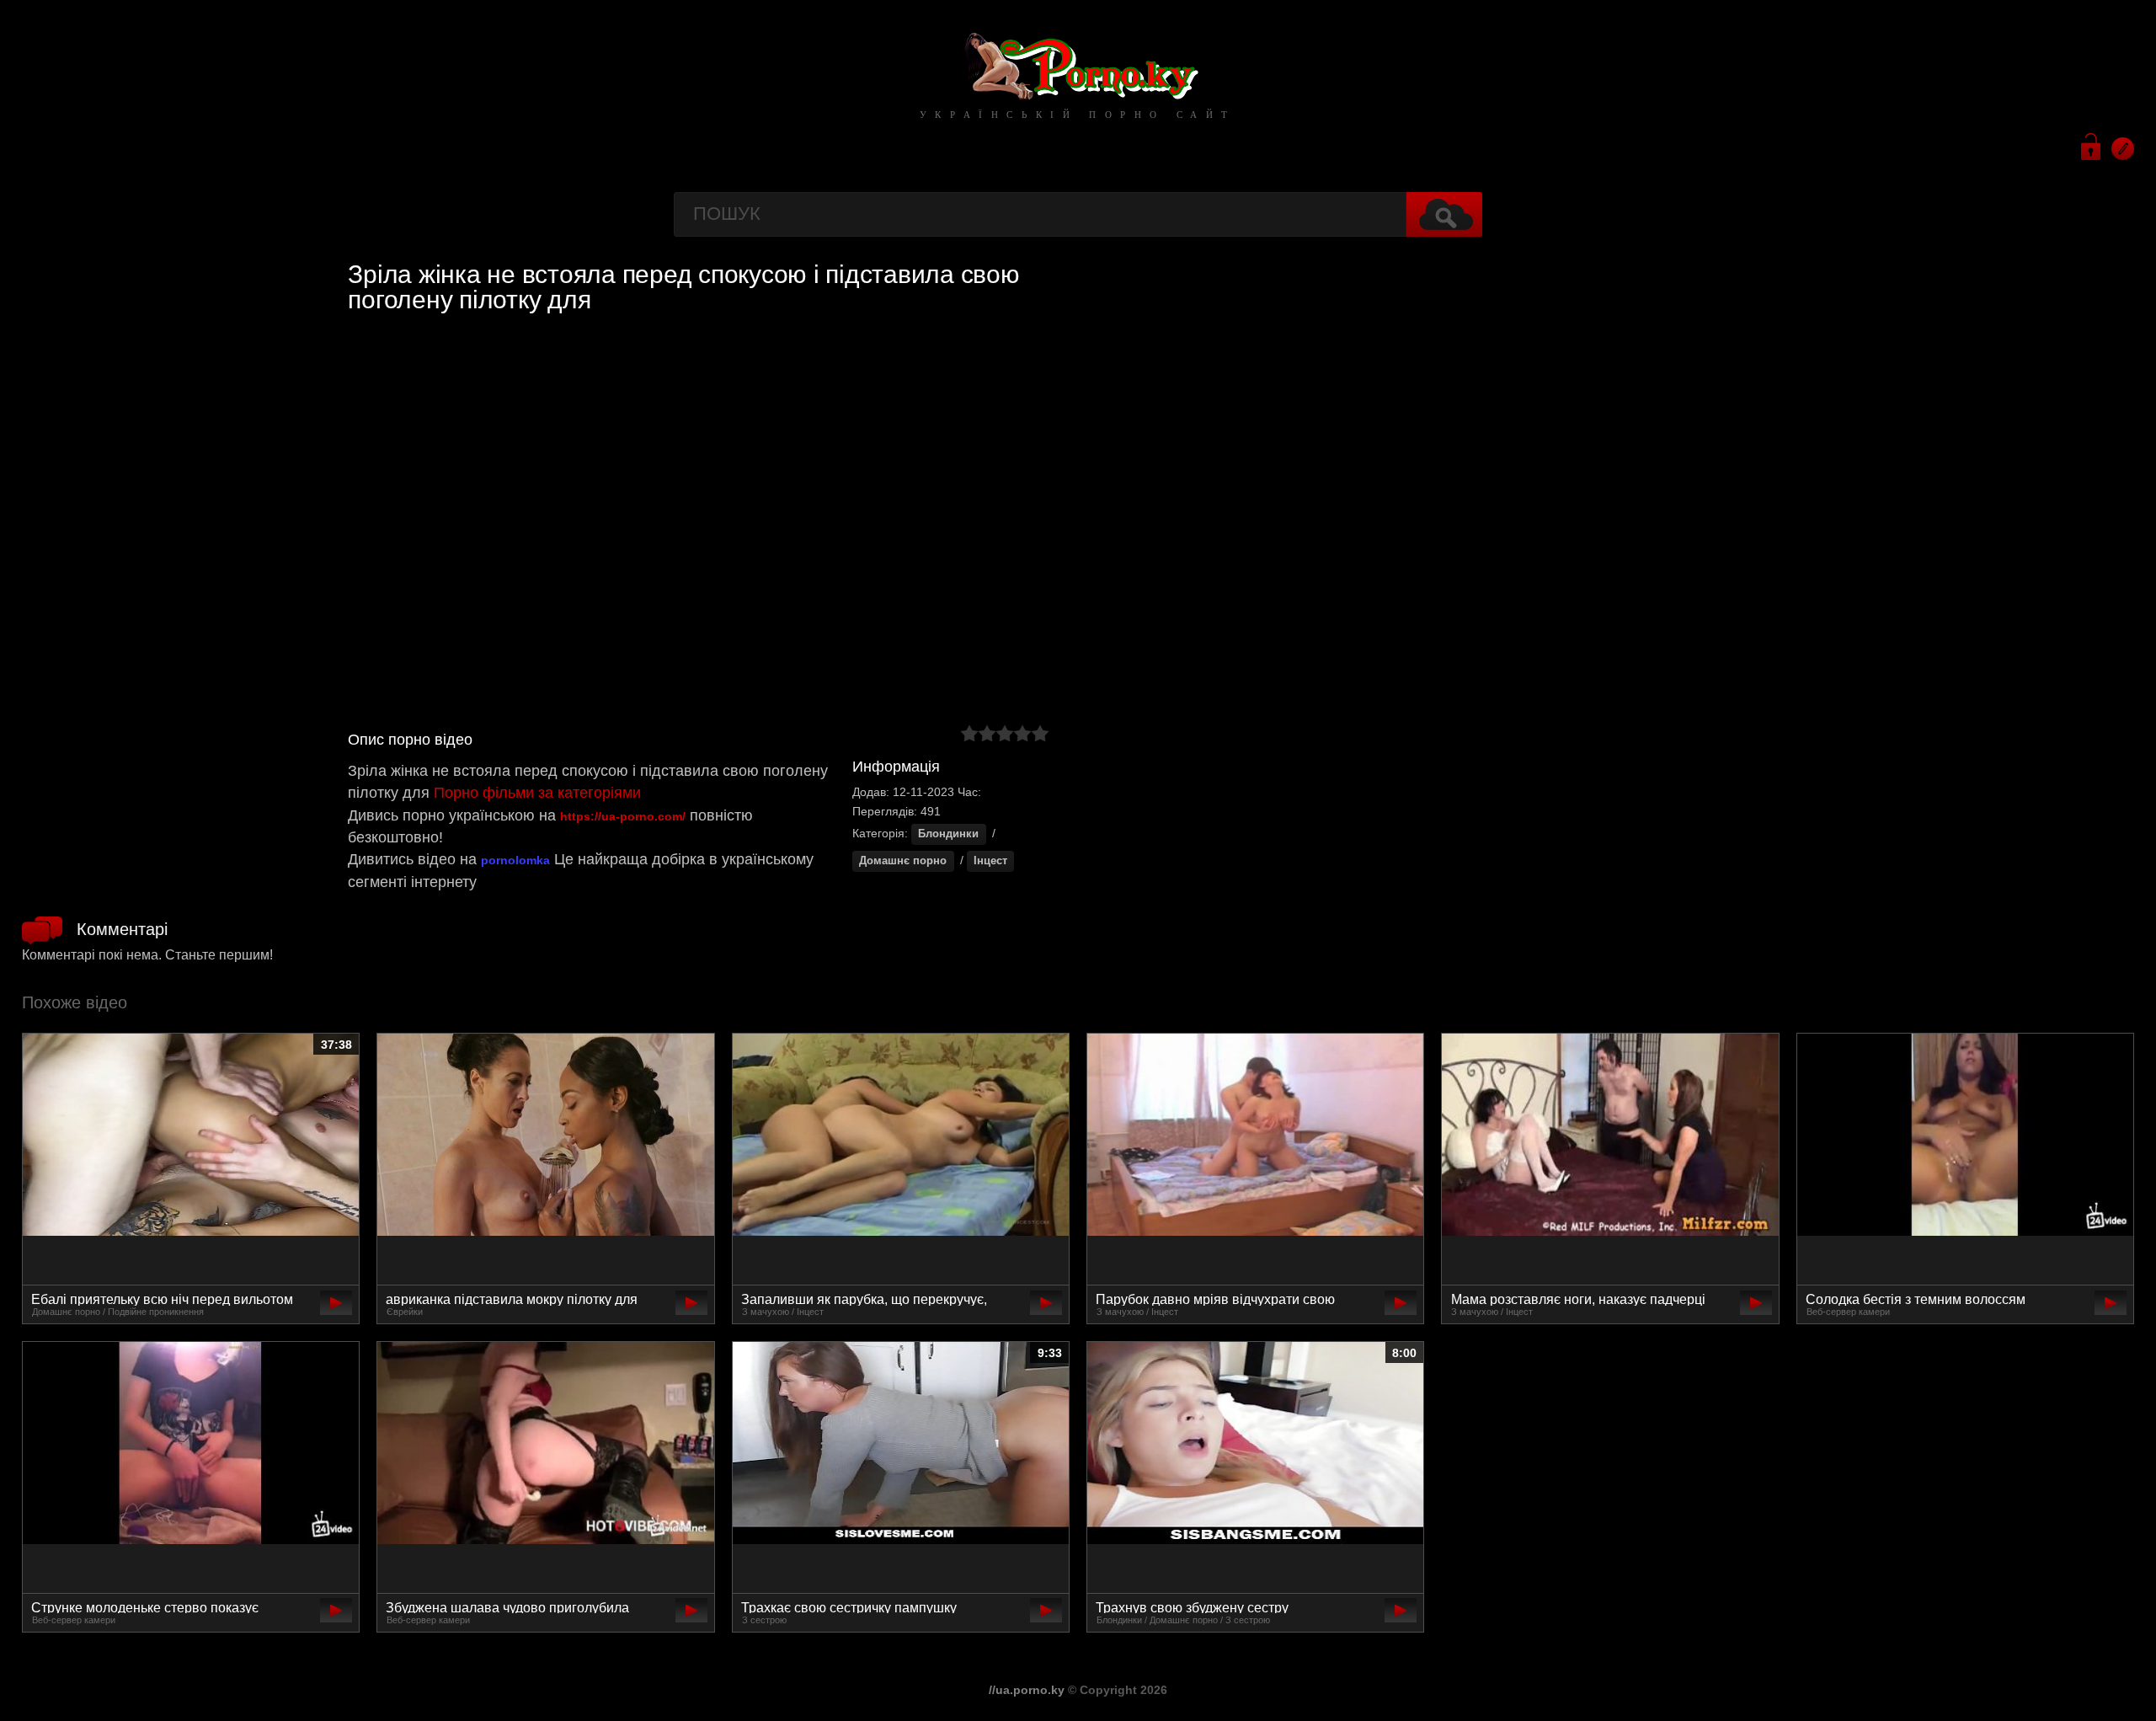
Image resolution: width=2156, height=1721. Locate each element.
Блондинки (948, 834)
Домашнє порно (903, 861)
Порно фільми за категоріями (537, 793)
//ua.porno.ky (1027, 1690)
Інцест (990, 861)
